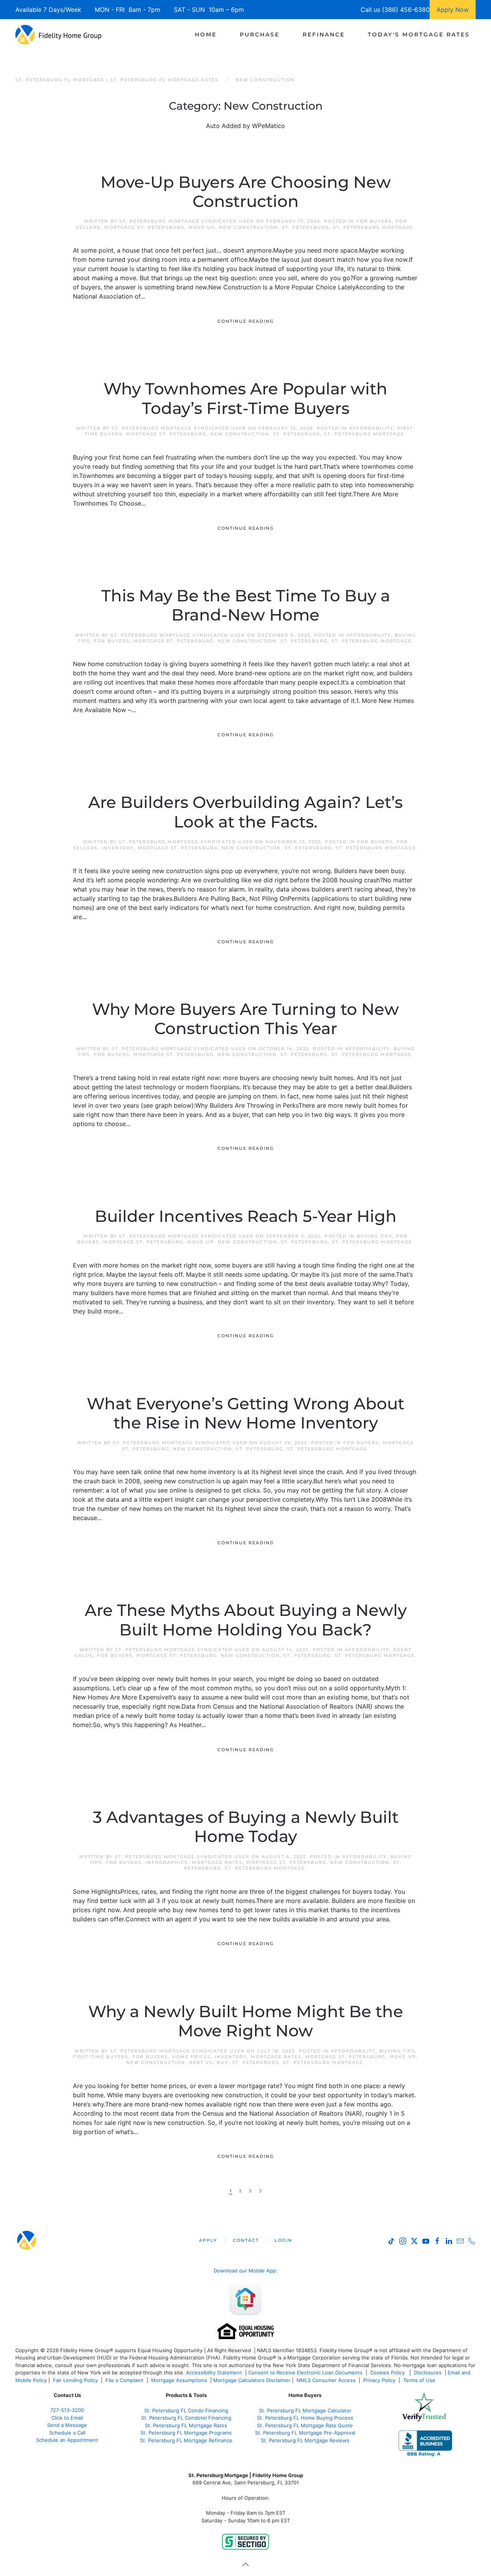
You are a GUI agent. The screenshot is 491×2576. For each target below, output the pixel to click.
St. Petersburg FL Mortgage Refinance (186, 2440)
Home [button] (206, 34)
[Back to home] (58, 34)
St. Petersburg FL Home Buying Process (305, 2418)
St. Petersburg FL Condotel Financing (186, 2418)
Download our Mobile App (245, 2271)
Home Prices (191, 2057)
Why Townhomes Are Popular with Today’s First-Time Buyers (245, 398)
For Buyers (374, 221)
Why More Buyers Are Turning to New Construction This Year (245, 1019)
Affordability (371, 428)
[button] (245, 2565)
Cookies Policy (388, 2372)
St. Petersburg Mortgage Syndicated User (187, 221)
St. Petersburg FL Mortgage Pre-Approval (305, 2433)
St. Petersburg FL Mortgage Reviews (305, 2440)
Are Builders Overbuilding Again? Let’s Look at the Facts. (245, 812)
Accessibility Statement (214, 2372)
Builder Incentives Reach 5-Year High (246, 1216)
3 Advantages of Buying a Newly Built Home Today (246, 1827)
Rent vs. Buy (209, 2062)
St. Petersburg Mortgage (373, 227)
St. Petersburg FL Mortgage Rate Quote (305, 2425)
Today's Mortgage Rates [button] (419, 34)
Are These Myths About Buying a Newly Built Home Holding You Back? (246, 1620)
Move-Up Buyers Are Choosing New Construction (246, 192)
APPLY (208, 2240)
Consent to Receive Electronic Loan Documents (305, 2372)
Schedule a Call (67, 2433)
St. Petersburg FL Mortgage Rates (186, 2425)
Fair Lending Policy (75, 2380)
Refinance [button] (324, 34)
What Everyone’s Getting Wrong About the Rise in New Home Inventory (245, 1413)
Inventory (118, 848)
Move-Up (202, 227)
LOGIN (283, 2240)
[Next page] (260, 2191)
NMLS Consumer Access (326, 2380)
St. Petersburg (306, 227)
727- (67, 2410)
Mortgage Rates (217, 1862)
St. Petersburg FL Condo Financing (186, 2410)
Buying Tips (375, 1236)
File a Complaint (125, 2380)
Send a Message (67, 2425)
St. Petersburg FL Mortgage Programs (186, 2433)
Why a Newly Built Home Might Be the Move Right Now (246, 2021)
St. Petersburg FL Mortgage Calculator (305, 2410)
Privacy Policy (379, 2380)
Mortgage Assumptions (179, 2380)
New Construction (249, 227)
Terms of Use (420, 2380)
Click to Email (67, 2418)
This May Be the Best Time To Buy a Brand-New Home (246, 605)
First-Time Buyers (101, 2057)
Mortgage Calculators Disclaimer (252, 2380)
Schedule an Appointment (67, 2440)
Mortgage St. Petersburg (144, 227)
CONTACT (246, 2240)
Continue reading (246, 321)
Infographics (167, 1862)
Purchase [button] (260, 34)
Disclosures (428, 2372)
